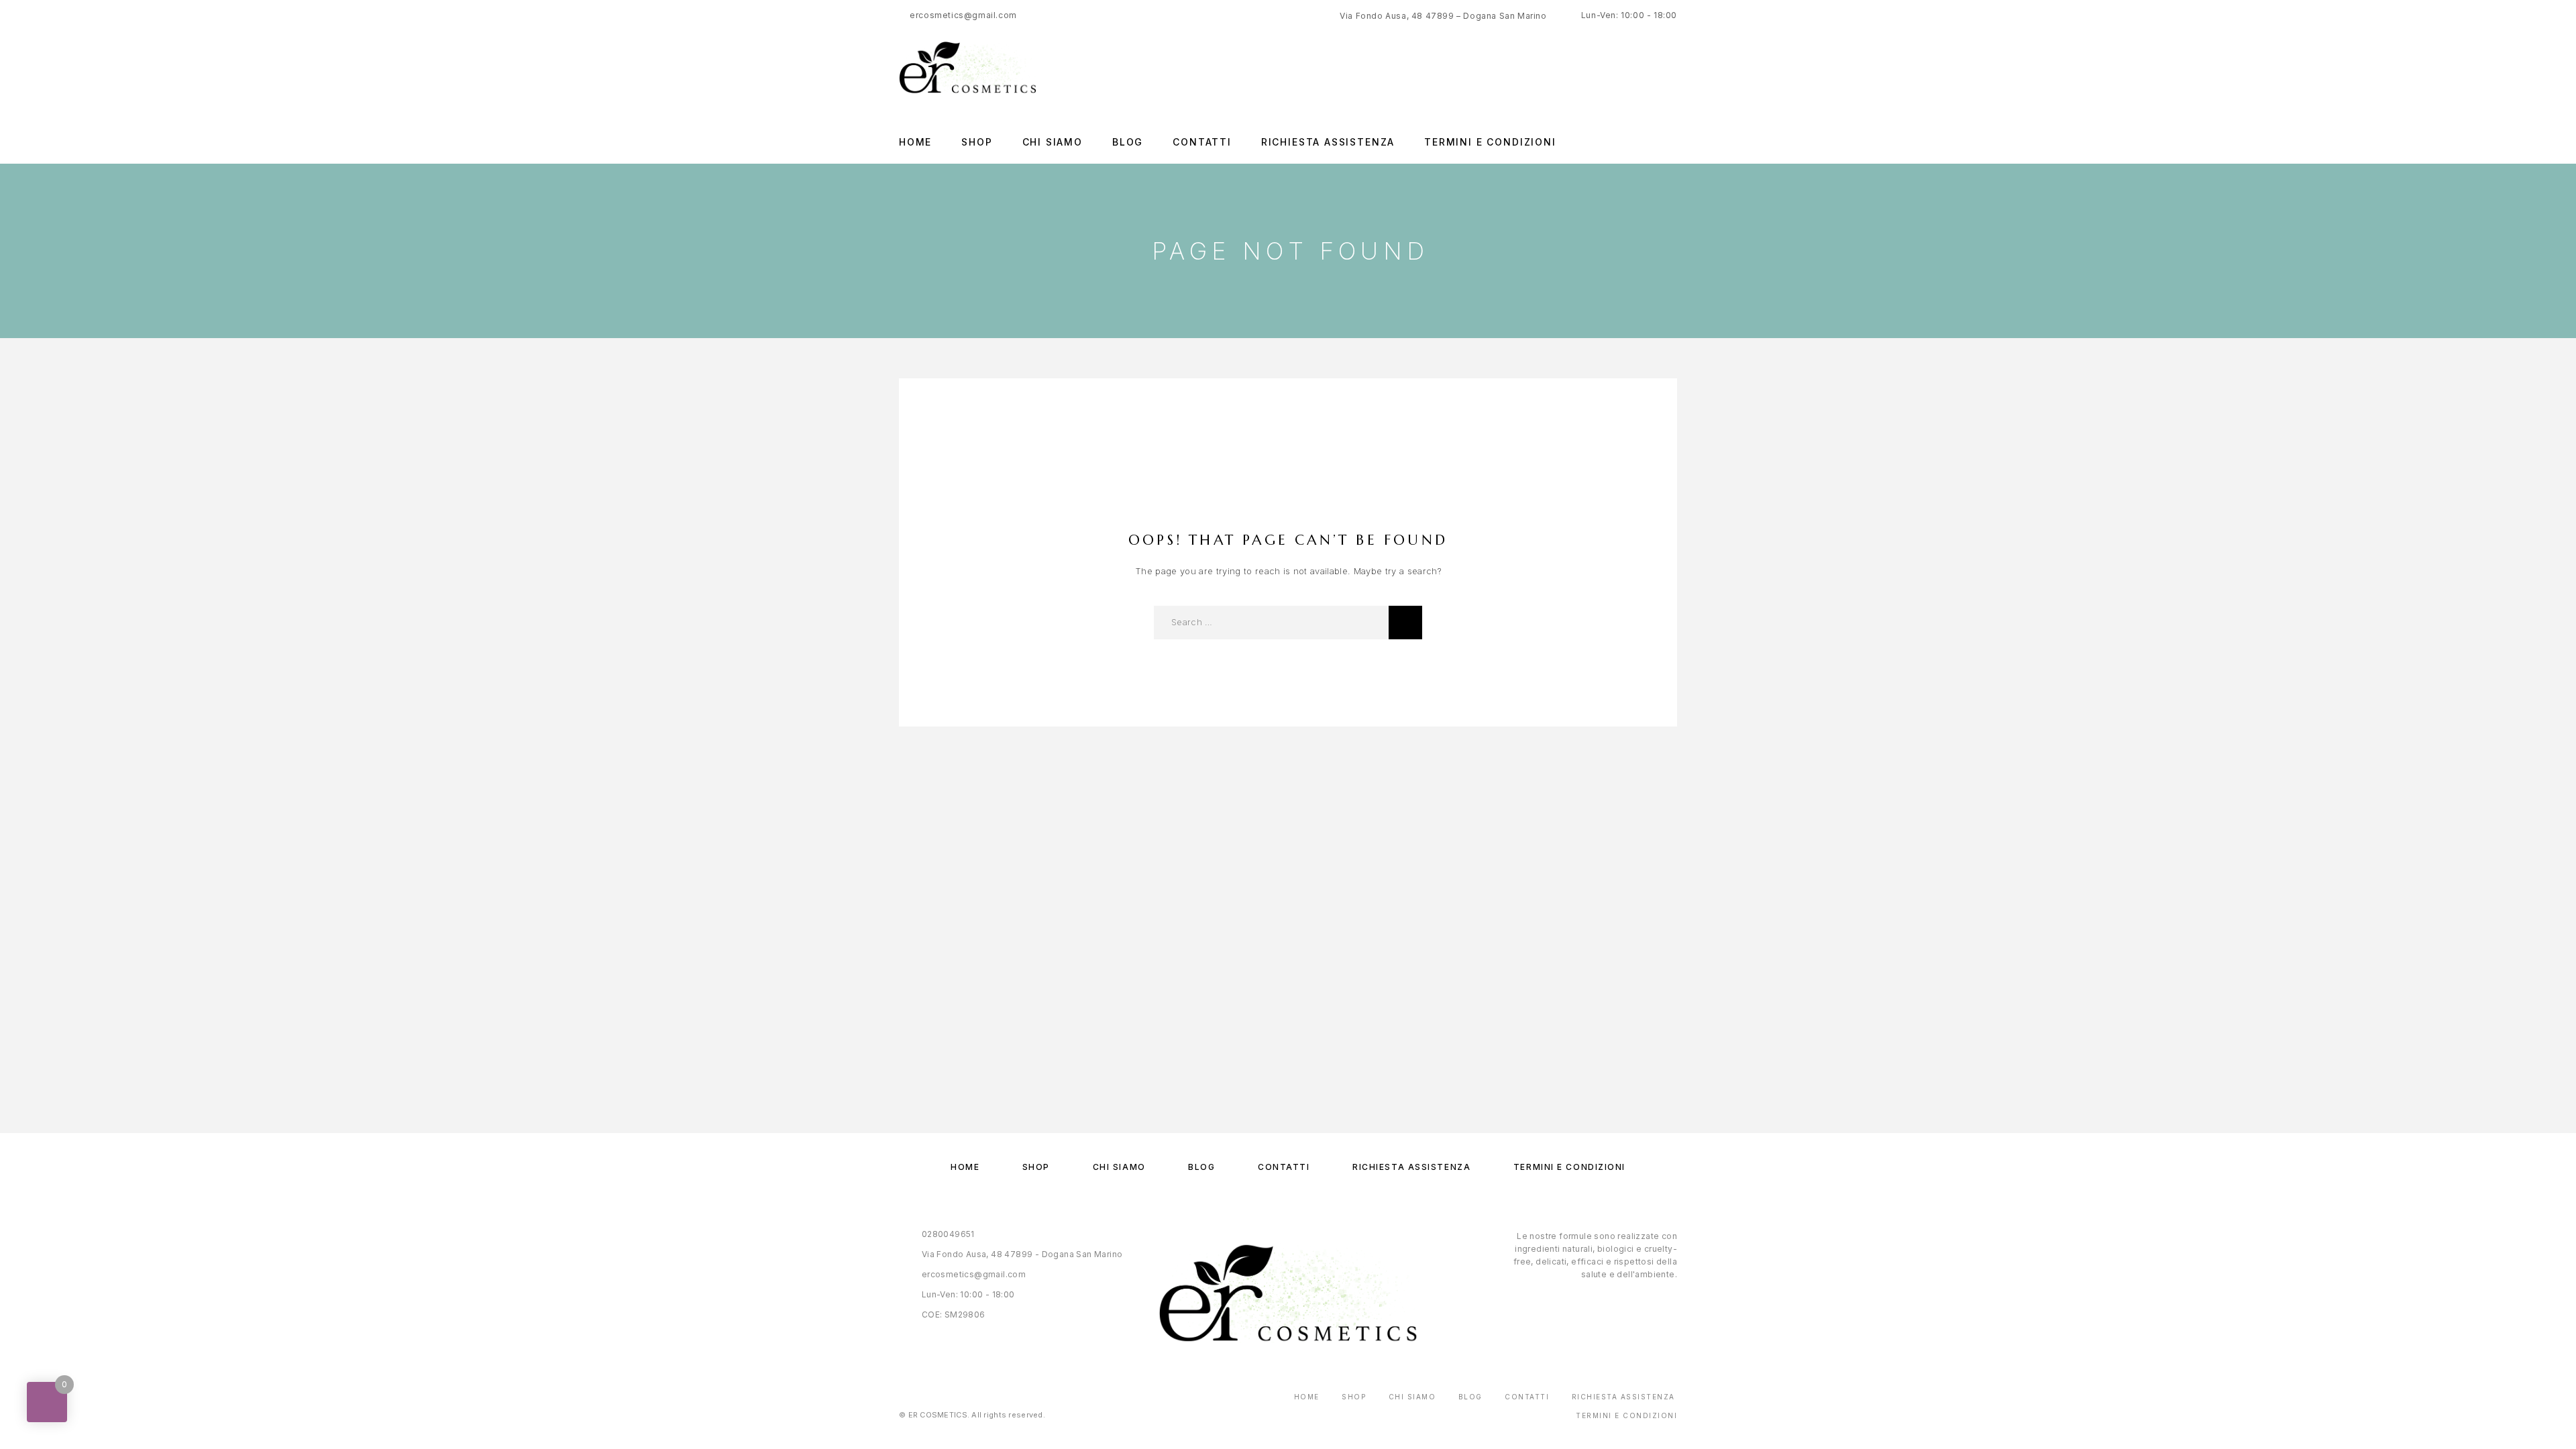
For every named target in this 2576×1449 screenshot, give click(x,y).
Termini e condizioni (1490, 142)
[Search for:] (1271, 623)
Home (915, 142)
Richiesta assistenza (1328, 142)
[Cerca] (1405, 623)
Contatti (1202, 142)
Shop (977, 142)
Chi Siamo (1053, 142)
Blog (1128, 142)
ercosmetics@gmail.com (963, 15)
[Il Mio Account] (1672, 67)
